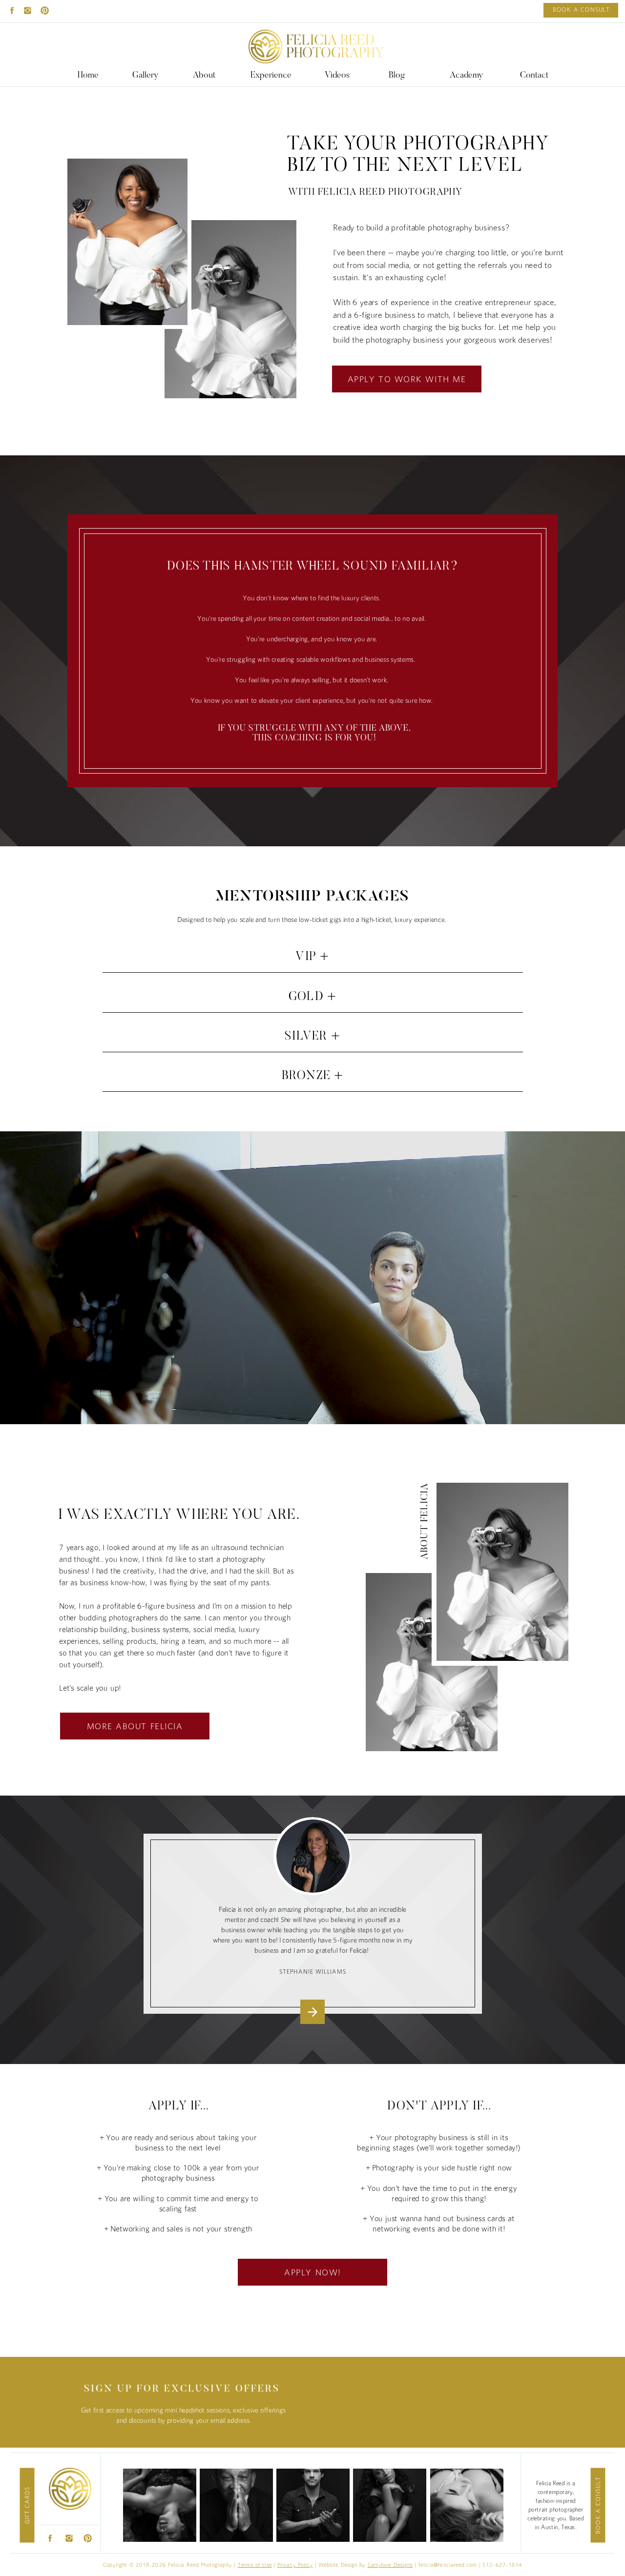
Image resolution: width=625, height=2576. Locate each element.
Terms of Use (255, 2565)
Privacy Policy (295, 2565)
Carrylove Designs (390, 2565)
